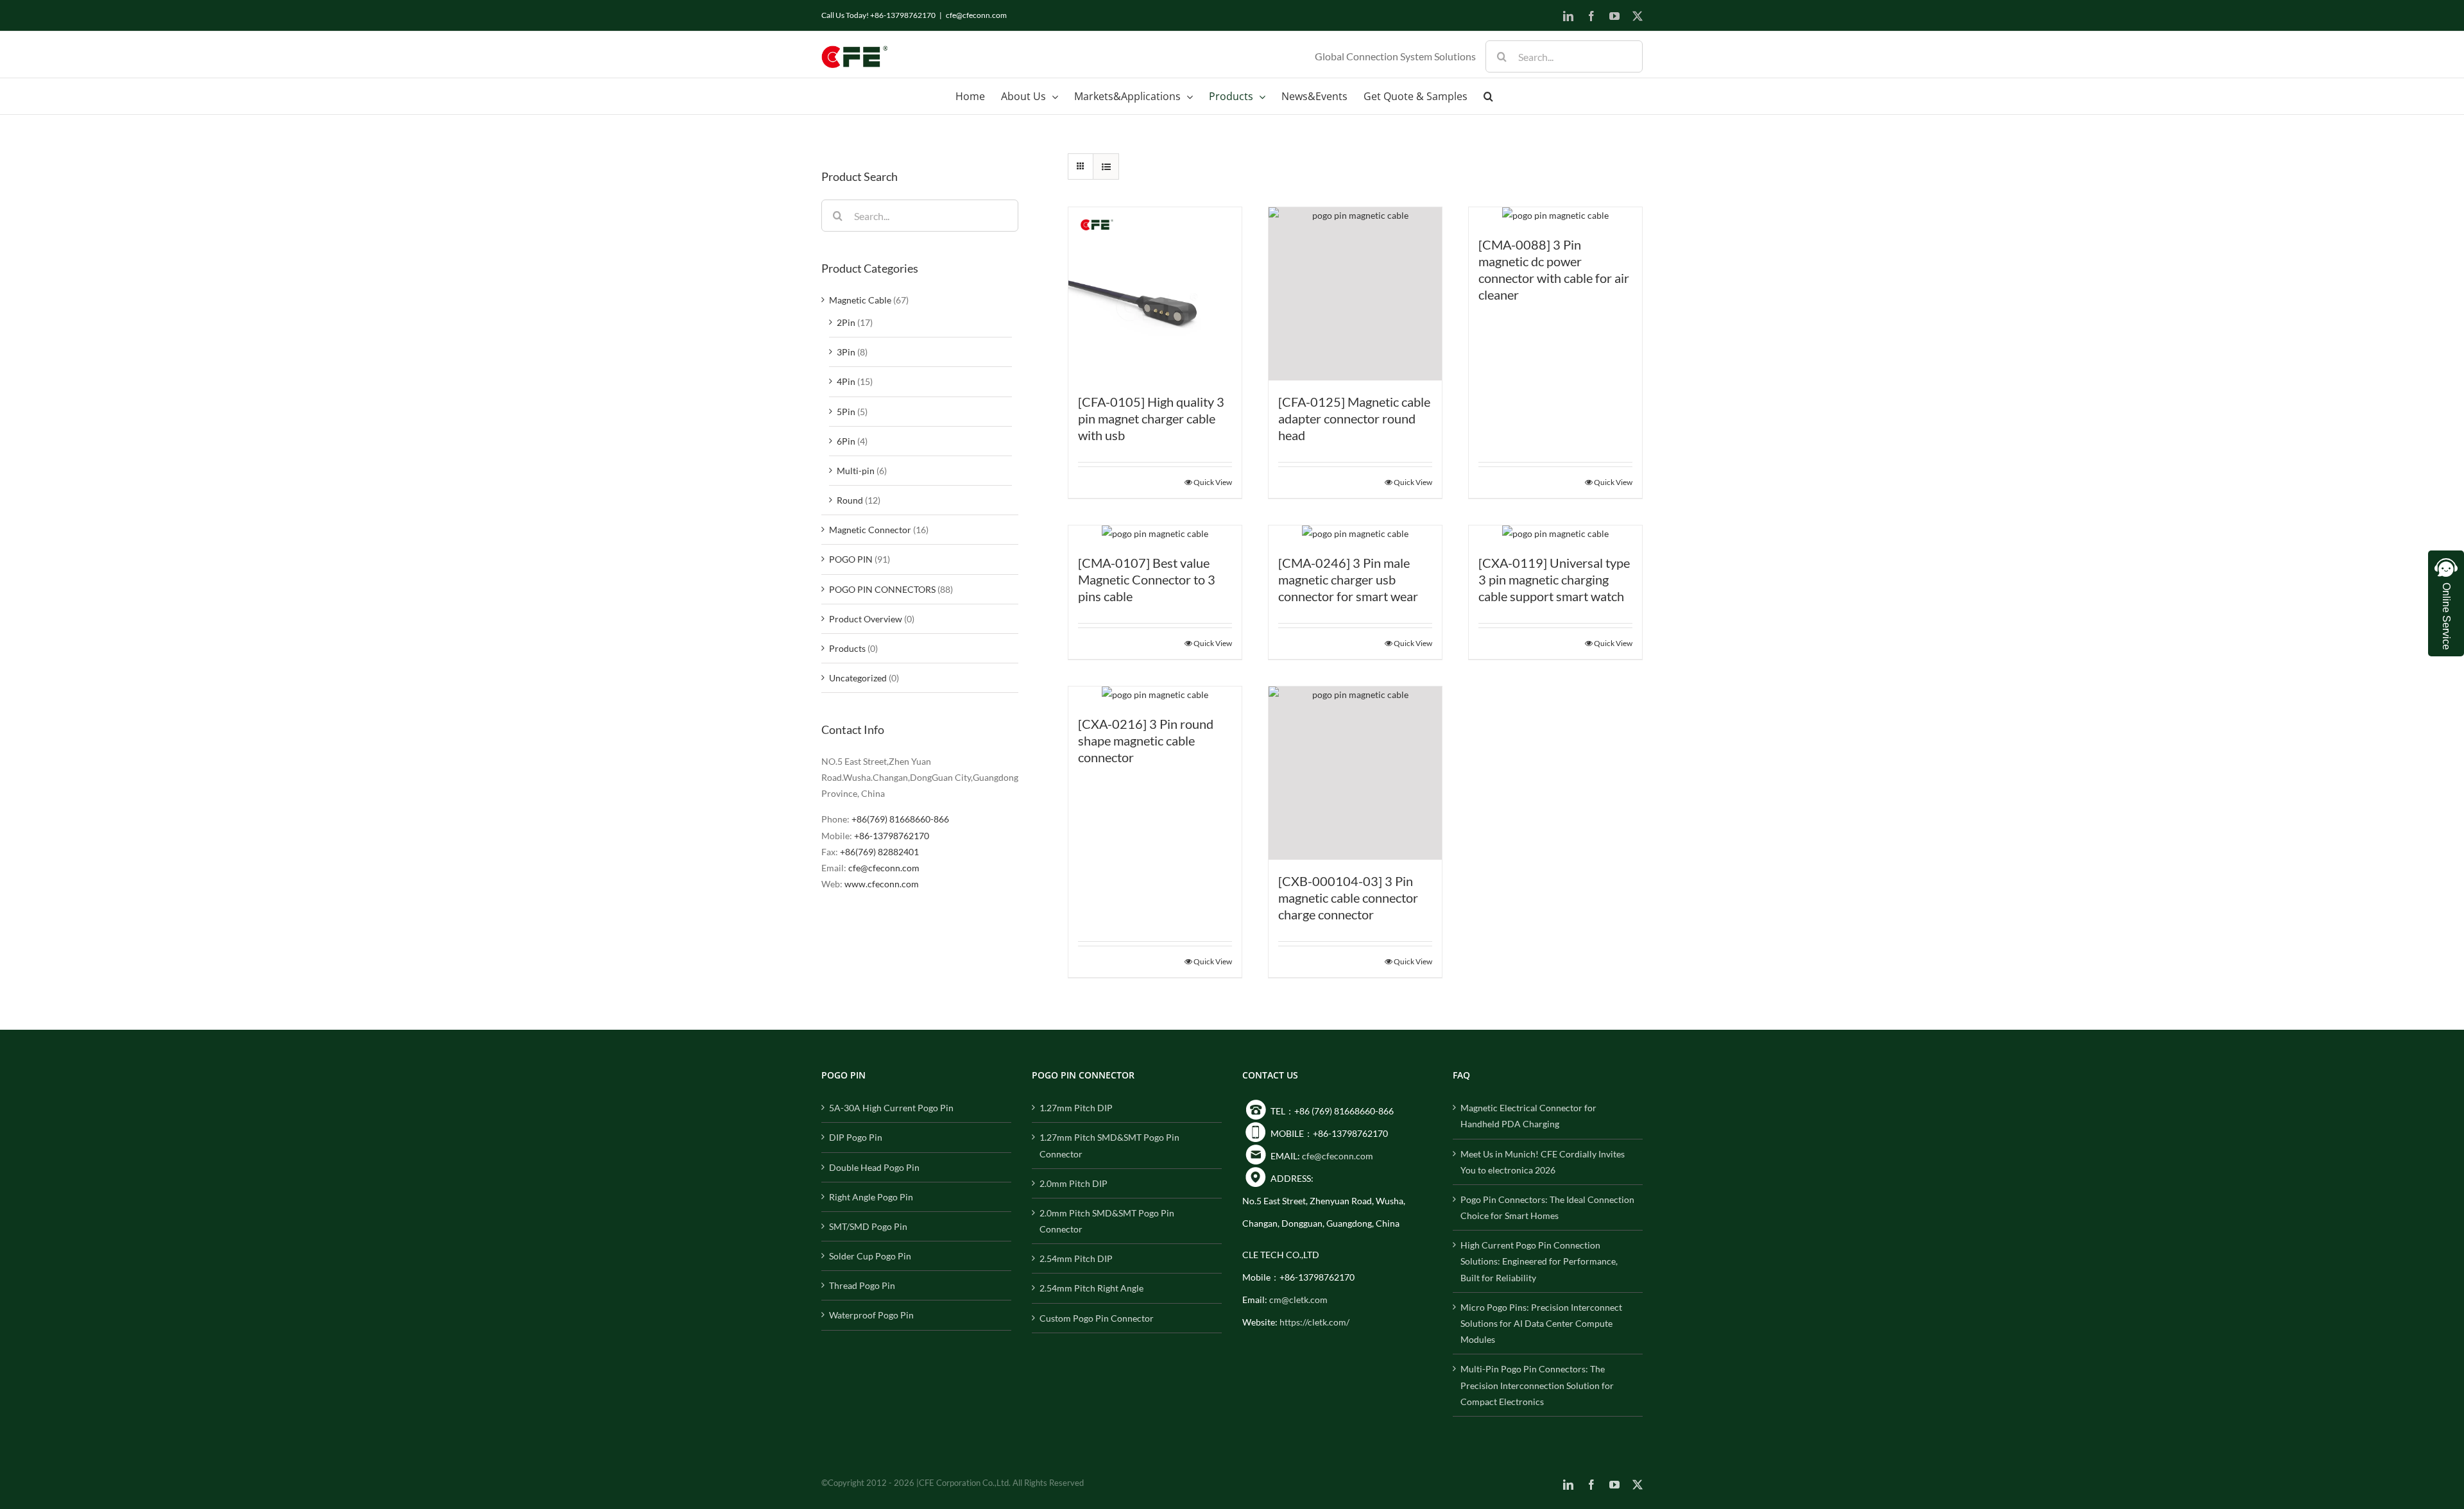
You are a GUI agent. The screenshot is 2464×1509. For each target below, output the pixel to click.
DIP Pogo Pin (856, 1137)
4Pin (846, 381)
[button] (1488, 96)
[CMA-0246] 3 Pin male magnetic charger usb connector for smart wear (1348, 579)
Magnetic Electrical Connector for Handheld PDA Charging (1528, 1116)
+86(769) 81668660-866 (900, 819)
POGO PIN (851, 559)
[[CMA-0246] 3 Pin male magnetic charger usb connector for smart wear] (1355, 533)
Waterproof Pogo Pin (871, 1315)
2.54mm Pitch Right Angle (1091, 1288)
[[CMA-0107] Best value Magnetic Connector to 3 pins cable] (1155, 533)
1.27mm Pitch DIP (1076, 1108)
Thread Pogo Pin (862, 1285)
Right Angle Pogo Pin (871, 1197)
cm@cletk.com (1298, 1300)
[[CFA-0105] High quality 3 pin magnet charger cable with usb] (1155, 294)
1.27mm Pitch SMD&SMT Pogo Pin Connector (1109, 1145)
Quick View (1213, 482)
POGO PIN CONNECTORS (882, 589)
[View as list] (1106, 166)
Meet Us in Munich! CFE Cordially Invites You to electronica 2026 (1543, 1162)
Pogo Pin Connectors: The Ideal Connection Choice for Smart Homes (1547, 1207)
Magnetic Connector (870, 530)
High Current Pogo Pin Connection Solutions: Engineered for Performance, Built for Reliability (1539, 1261)
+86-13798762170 (892, 836)
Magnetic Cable (860, 300)
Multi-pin (856, 471)
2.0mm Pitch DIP (1074, 1183)
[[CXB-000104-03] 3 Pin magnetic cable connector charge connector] (1355, 773)
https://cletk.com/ (1314, 1322)
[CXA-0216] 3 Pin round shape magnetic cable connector (1146, 740)
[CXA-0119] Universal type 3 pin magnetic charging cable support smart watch (1554, 579)
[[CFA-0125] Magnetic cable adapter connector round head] (1355, 294)
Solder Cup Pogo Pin (870, 1256)
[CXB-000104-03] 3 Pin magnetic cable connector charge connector (1348, 898)
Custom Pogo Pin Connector (1097, 1318)
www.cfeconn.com (882, 884)
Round (850, 500)
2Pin (846, 322)
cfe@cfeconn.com (976, 15)
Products (847, 648)
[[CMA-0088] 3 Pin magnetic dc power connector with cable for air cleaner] (1555, 215)
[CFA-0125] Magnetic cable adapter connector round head (1354, 418)
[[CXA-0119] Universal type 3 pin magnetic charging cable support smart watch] (1555, 533)
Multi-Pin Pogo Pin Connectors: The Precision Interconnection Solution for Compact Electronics (1537, 1385)
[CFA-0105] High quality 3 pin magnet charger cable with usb (1151, 418)
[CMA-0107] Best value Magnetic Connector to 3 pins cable (1147, 579)
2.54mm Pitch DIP (1076, 1258)
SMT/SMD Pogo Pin (868, 1226)
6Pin (846, 441)
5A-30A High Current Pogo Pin (891, 1108)
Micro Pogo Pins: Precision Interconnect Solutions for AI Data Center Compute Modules (1541, 1323)
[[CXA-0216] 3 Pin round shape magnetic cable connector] (1155, 695)
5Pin (846, 412)
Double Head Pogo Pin (874, 1167)
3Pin (846, 352)
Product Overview (866, 619)
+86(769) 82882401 (879, 852)
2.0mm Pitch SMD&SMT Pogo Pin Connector (1107, 1221)
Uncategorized (858, 678)
